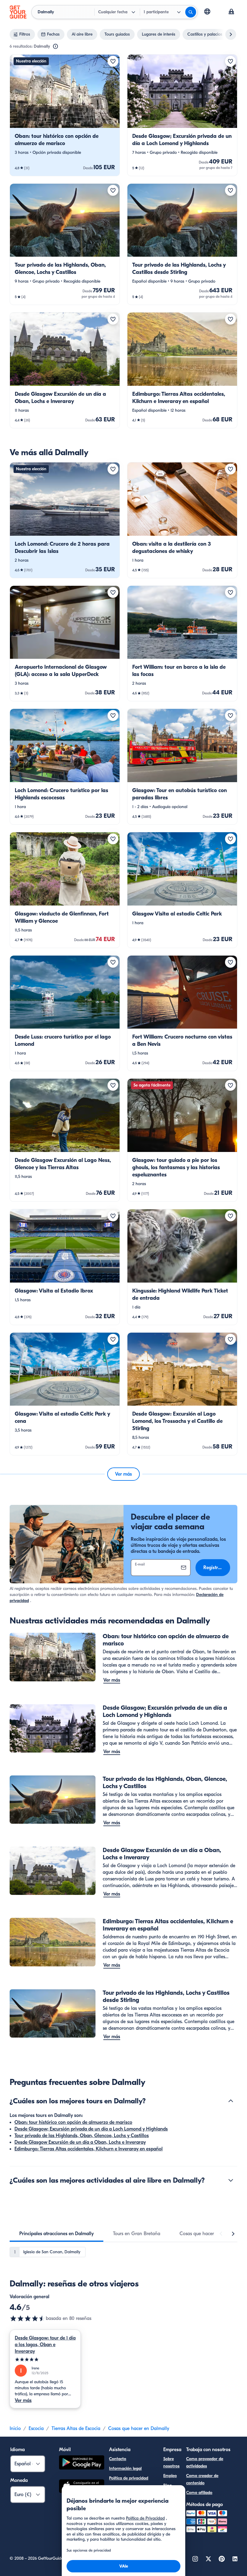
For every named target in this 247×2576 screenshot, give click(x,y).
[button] (65, 115)
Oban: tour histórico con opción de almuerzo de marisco (73, 2122)
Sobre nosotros (171, 2462)
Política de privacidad (129, 2478)
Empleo (170, 2476)
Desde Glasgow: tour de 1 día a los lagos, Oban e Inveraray (45, 2345)
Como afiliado (199, 2493)
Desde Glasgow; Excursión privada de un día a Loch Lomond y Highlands (91, 2129)
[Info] (55, 46)
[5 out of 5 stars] (45, 2360)
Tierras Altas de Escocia (76, 2428)
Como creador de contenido (202, 2479)
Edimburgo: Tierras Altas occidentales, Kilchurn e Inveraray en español (89, 2149)
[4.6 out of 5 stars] (28, 2318)
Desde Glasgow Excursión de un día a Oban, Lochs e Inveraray (80, 2142)
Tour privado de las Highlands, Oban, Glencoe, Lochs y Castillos (82, 2136)
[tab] (56, 2234)
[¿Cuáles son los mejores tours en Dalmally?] (231, 2101)
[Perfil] (231, 12)
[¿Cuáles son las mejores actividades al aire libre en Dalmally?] (231, 2180)
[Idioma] (207, 11)
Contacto (118, 2459)
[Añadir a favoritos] (113, 61)
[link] (65, 115)
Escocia (36, 2428)
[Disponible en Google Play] (82, 2463)
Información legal (125, 2468)
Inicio (15, 2428)
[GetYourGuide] (18, 12)
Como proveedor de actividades (205, 2462)
